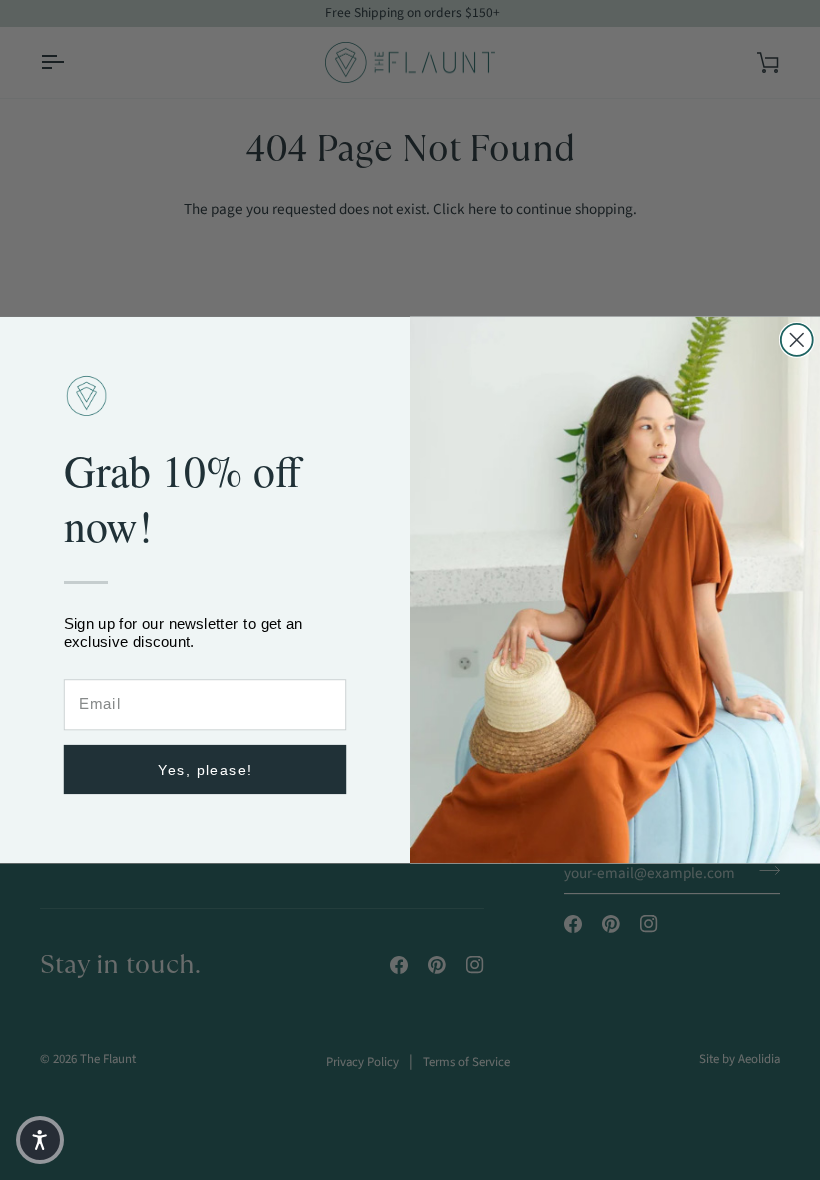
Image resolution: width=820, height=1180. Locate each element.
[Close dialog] (797, 340)
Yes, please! (205, 769)
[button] (40, 1140)
